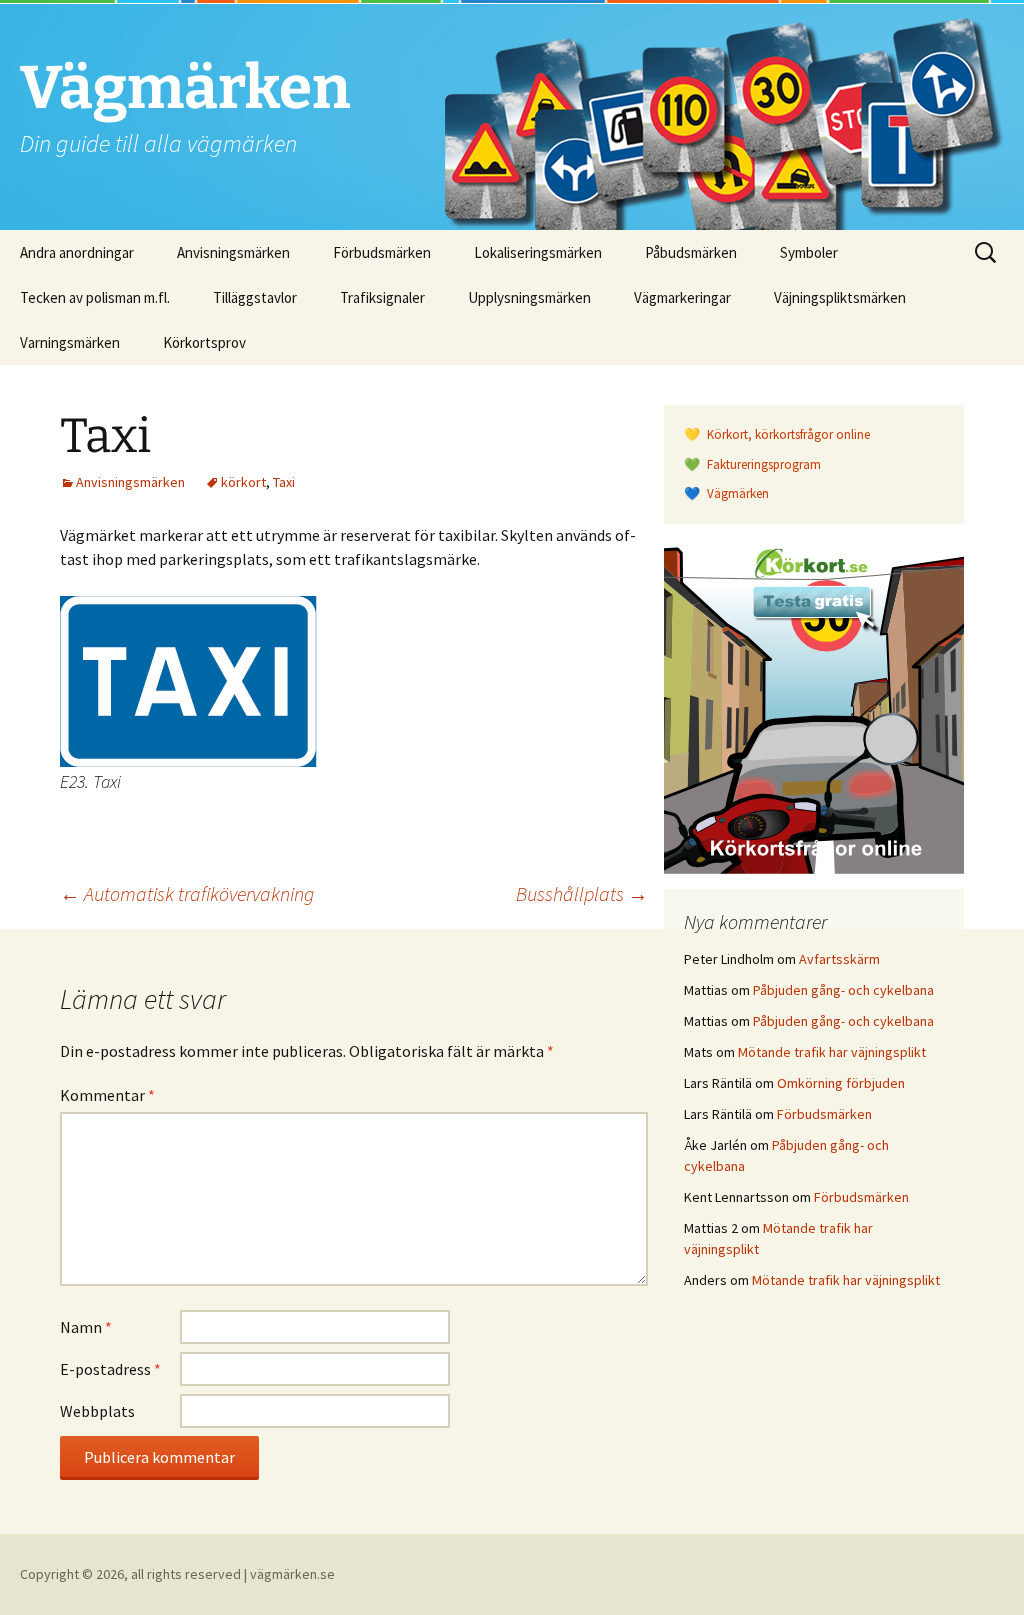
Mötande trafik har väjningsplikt (832, 1052)
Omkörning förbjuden (841, 1083)
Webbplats (97, 1411)
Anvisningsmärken (233, 252)
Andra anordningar (77, 252)
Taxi (284, 482)
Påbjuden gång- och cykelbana (843, 990)
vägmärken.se (292, 1574)
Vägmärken (736, 493)
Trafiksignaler (382, 297)
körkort (243, 482)
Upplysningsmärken (529, 297)
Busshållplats (582, 893)
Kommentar (107, 1095)
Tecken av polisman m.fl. (95, 297)
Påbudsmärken (691, 252)
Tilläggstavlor (255, 297)
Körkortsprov (204, 342)
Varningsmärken (70, 342)
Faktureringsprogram (762, 464)
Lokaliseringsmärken (538, 252)
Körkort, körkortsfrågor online (787, 434)
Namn (86, 1327)
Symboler (809, 252)
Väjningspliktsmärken (840, 297)
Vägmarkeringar (682, 297)
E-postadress (110, 1369)
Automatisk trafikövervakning (187, 893)
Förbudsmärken (382, 252)
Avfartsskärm (839, 959)
